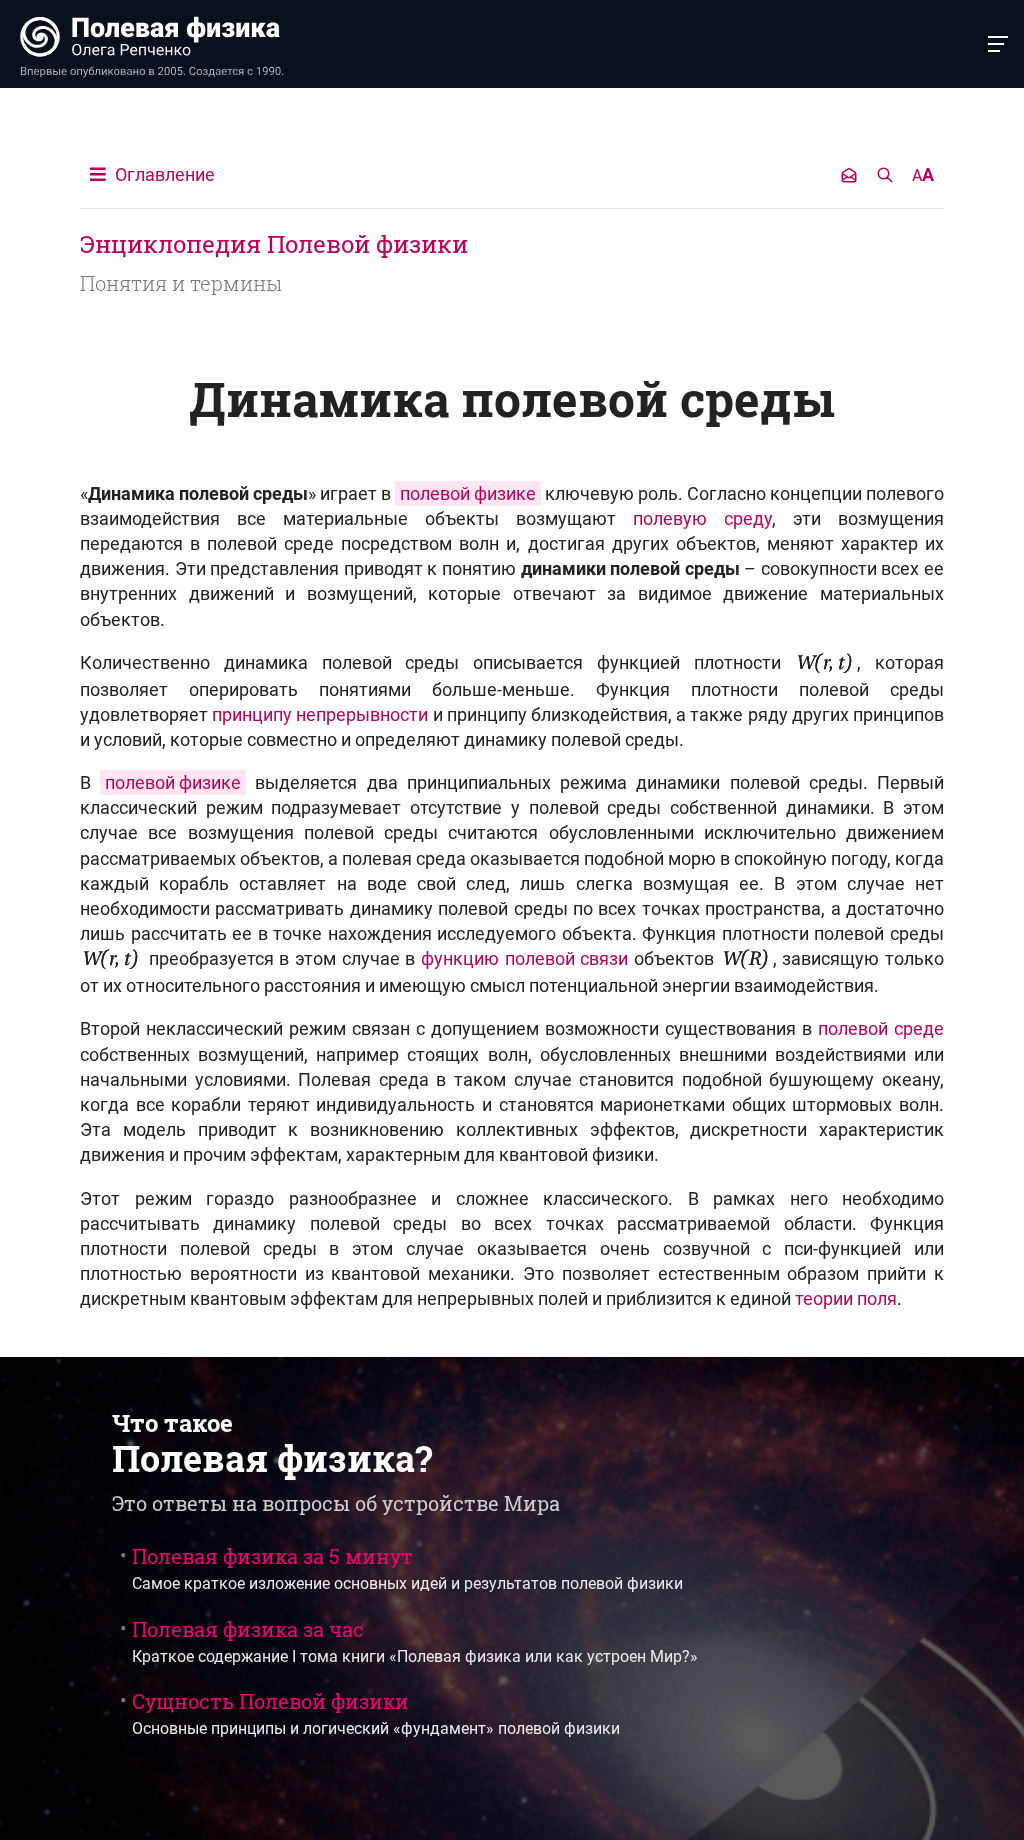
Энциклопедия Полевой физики (274, 244)
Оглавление (163, 174)
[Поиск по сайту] (885, 175)
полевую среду (702, 518)
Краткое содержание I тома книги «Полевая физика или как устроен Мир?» (415, 1641)
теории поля (846, 1298)
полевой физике (173, 782)
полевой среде (881, 1028)
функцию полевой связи (524, 958)
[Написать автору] (849, 175)
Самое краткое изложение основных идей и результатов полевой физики (407, 1568)
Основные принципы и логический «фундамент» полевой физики (376, 1713)
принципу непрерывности (320, 714)
